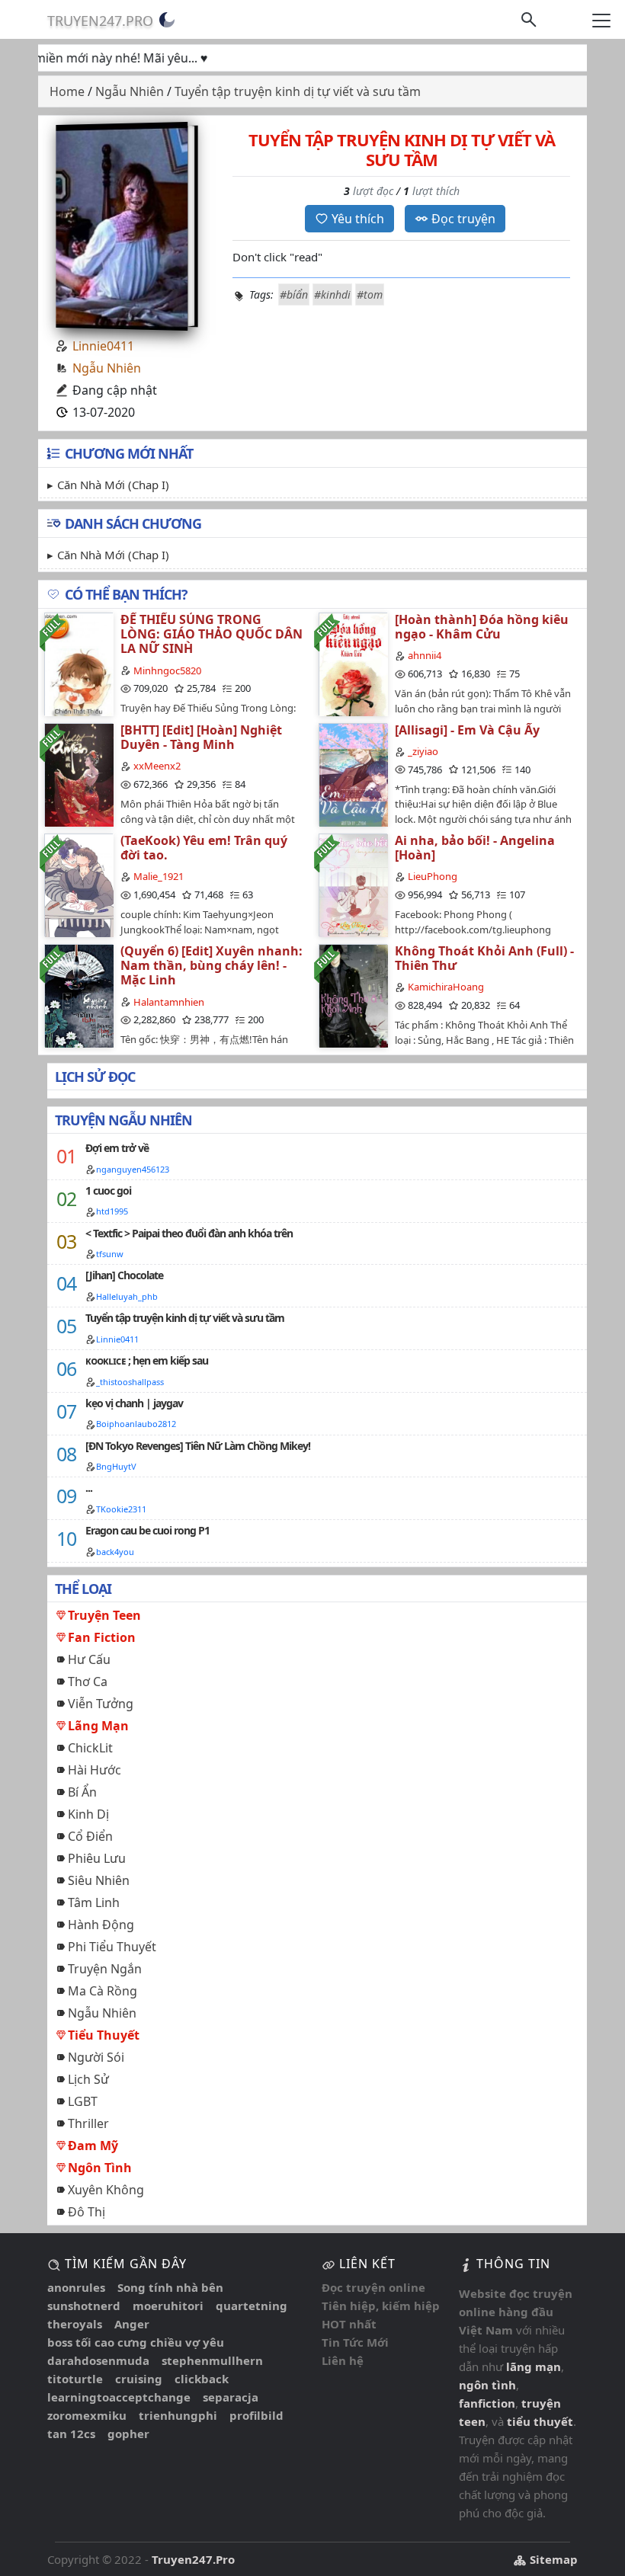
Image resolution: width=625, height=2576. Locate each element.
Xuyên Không (106, 2190)
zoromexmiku (87, 2415)
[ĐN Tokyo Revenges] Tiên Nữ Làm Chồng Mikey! (198, 1446)
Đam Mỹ (93, 2146)
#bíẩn (294, 294)
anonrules (76, 2287)
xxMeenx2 (157, 766)
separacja (231, 2397)
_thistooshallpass (130, 1382)
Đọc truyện (463, 219)
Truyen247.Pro (100, 21)
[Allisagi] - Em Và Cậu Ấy (467, 730)
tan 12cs (71, 2434)
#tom (370, 294)
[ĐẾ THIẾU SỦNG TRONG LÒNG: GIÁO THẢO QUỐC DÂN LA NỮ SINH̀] (79, 664)
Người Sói (96, 2057)
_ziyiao (423, 751)
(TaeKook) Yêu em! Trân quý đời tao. (204, 848)
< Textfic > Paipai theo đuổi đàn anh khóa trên (189, 1233)
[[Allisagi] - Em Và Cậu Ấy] (353, 774)
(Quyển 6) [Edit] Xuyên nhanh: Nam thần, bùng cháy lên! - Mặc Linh (212, 965)
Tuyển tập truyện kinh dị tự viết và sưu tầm (185, 1318)
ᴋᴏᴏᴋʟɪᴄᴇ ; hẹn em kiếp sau (147, 1360)
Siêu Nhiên (99, 1880)
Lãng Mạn (98, 1726)
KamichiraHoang (446, 987)
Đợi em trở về (117, 1148)
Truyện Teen (104, 1615)
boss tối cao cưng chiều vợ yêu (136, 2342)
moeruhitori (168, 2306)
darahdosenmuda (98, 2360)
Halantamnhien (169, 1002)
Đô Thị (87, 2212)
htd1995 (112, 1211)
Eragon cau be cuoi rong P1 (147, 1530)
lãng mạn (534, 2366)
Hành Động (101, 1925)
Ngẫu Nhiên (107, 368)
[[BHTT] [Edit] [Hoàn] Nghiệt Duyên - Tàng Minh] (79, 774)
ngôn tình (487, 2385)
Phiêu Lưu (97, 1858)
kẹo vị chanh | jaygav (134, 1403)
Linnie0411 (103, 346)
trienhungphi (178, 2415)
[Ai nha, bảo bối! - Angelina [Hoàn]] (353, 885)
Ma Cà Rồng (103, 1991)
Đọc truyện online (373, 2287)
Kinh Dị (88, 1814)
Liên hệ (343, 2360)
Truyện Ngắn (105, 1969)
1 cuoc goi (108, 1190)
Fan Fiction (102, 1637)
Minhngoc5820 (167, 670)
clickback (202, 2379)
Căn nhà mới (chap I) (113, 485)
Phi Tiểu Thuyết (112, 1947)
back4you (115, 1552)
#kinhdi (332, 294)
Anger (132, 2324)
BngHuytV (116, 1466)
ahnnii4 (425, 655)
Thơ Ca (88, 1682)
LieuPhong (433, 876)
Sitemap (552, 2559)
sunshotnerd (84, 2306)
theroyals (75, 2324)
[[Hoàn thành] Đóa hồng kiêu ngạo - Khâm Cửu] (353, 664)
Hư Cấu (89, 1659)
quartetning (252, 2306)
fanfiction (487, 2403)
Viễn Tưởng (101, 1704)
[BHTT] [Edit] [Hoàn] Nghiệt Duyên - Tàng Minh (201, 737)
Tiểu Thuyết (104, 2035)
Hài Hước (95, 1770)
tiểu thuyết (540, 2421)
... (89, 1488)
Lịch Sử (88, 2079)
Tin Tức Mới (355, 2342)
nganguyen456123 (133, 1169)
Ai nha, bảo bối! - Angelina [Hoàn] (475, 848)
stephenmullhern (212, 2360)
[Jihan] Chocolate (124, 1275)
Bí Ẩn (82, 1792)
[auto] (167, 20)
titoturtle (75, 2379)
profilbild (256, 2415)
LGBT (83, 2101)
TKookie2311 (121, 1509)
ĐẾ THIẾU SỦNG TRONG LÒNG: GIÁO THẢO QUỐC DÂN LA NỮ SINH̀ (212, 634)
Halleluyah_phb (127, 1296)
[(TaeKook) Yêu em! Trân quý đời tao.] (79, 885)
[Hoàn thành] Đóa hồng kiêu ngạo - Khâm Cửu (482, 627)
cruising (139, 2379)
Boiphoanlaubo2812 (136, 1424)
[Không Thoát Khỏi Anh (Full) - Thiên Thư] (353, 995)
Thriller (88, 2123)
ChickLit (90, 1748)
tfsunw (110, 1254)
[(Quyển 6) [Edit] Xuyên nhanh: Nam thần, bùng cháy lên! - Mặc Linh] (79, 995)
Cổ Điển (90, 1836)
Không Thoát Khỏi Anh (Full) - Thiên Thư (484, 958)
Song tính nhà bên (170, 2287)
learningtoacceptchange (119, 2397)
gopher (128, 2434)
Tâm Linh (94, 1902)
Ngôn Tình (100, 2168)
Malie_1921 (159, 876)
